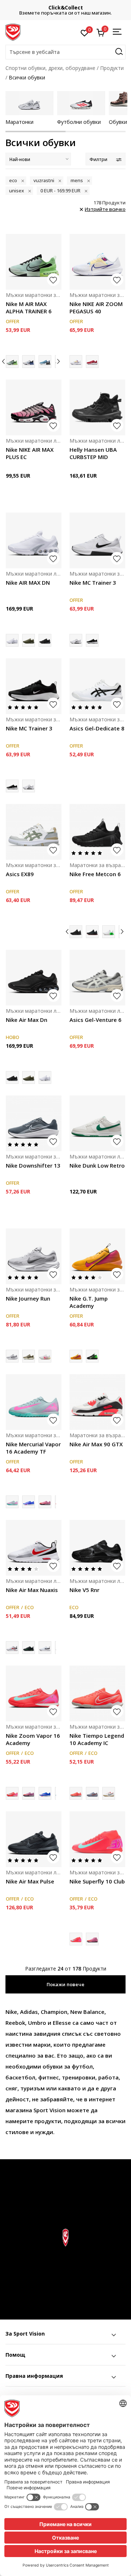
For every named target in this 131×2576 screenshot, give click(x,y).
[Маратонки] (29, 103)
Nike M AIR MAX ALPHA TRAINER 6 (29, 307)
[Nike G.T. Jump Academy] (97, 1256)
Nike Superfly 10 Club (97, 1881)
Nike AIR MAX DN (28, 583)
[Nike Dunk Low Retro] (97, 1123)
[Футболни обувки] (81, 103)
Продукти (112, 68)
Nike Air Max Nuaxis (32, 1590)
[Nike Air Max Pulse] (34, 1839)
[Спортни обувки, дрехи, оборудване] (13, 32)
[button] (65, 52)
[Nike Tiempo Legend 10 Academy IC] (97, 1693)
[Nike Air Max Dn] (45, 640)
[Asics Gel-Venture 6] (97, 978)
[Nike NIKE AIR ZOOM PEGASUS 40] (97, 262)
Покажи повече (65, 1984)
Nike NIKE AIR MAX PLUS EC (30, 453)
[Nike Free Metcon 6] (97, 832)
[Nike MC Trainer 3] (97, 540)
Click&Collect (66, 7)
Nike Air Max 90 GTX (96, 1444)
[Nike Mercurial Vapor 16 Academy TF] (34, 1402)
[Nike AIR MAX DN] (34, 540)
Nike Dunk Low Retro (97, 1165)
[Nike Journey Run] (34, 1256)
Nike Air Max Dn (27, 1020)
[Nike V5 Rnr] (97, 1548)
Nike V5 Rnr (84, 1590)
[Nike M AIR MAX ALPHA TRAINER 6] (34, 262)
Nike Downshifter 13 (33, 1165)
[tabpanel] (29, 108)
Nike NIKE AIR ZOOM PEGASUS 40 (96, 307)
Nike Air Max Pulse (30, 1881)
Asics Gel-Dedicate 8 (97, 728)
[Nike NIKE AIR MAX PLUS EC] (34, 407)
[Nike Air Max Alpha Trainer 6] (45, 362)
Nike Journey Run (28, 1298)
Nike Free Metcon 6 (95, 874)
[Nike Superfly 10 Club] (97, 1839)
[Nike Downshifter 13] (34, 1123)
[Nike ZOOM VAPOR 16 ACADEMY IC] (29, 1793)
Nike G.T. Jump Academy (89, 1302)
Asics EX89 (20, 874)
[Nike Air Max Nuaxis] (34, 1548)
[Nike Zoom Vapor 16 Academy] (34, 1693)
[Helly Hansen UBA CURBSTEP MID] (97, 407)
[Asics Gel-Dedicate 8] (97, 686)
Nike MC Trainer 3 (93, 583)
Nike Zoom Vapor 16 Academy (33, 1739)
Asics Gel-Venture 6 (96, 1020)
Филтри (98, 159)
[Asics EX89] (34, 832)
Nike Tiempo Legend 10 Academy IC (97, 1739)
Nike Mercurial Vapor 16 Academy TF (33, 1448)
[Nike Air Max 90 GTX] (97, 1402)
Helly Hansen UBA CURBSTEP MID (93, 453)
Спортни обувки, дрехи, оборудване (50, 68)
